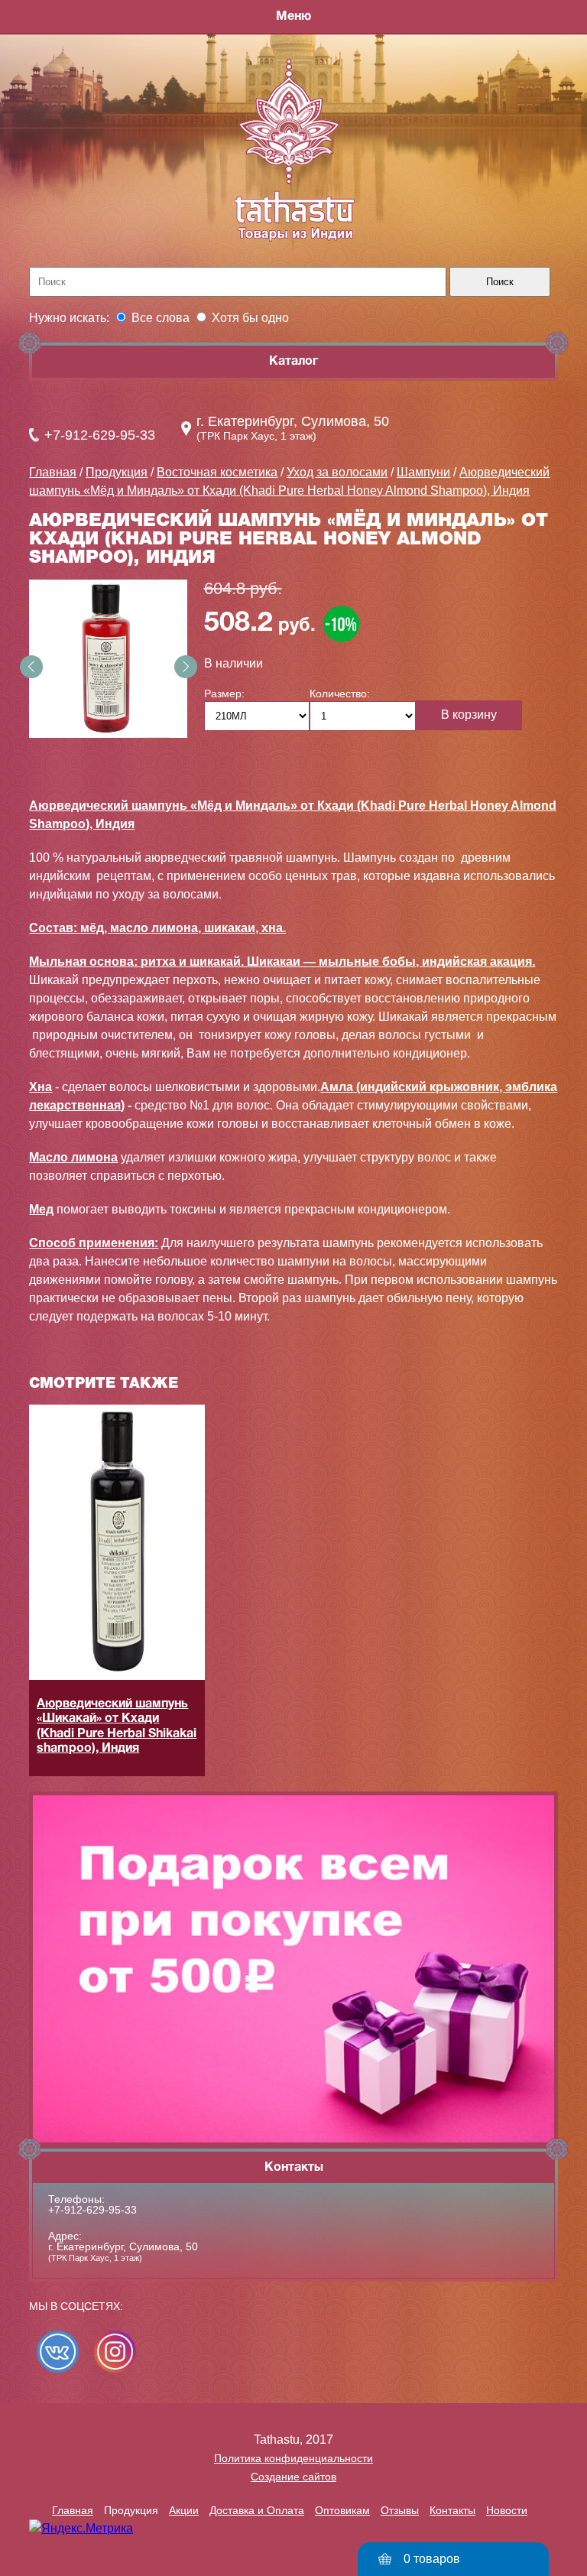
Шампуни (423, 472)
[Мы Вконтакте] (58, 2352)
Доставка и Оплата (257, 2510)
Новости (507, 2510)
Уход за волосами (337, 472)
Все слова (161, 318)
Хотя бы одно (250, 318)
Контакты (452, 2510)
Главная (53, 472)
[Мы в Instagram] (115, 2352)
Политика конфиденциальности (293, 2458)
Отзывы (400, 2510)
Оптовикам (342, 2510)
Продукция (117, 472)
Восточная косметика (217, 472)
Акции (184, 2510)
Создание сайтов (293, 2477)
